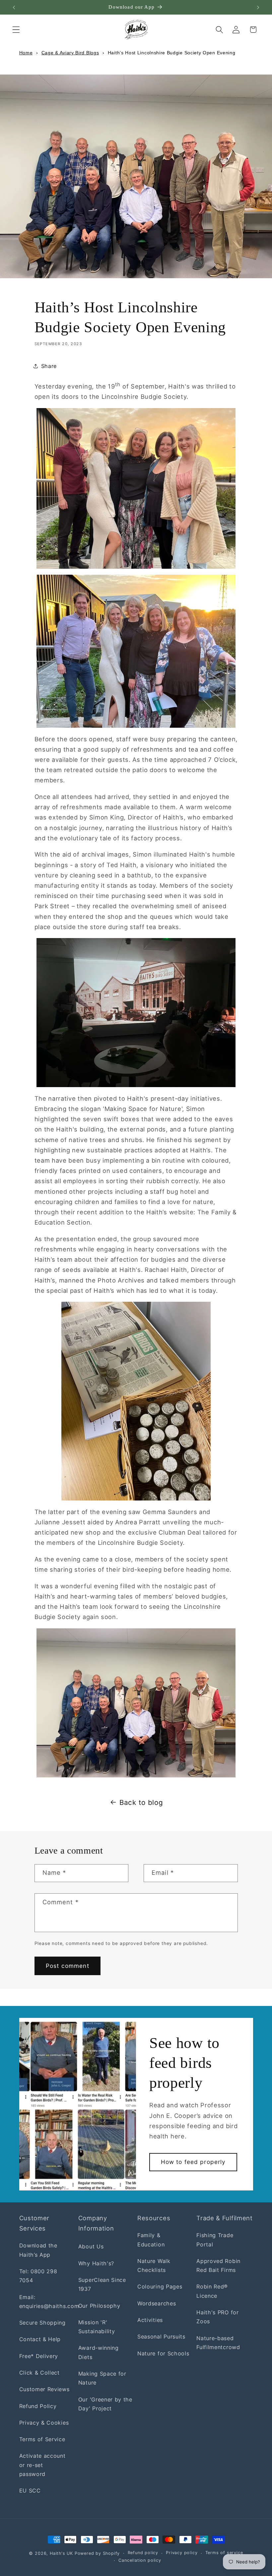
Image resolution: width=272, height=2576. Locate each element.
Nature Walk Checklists (154, 2265)
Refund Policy (38, 2406)
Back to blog (141, 1802)
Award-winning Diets (99, 2352)
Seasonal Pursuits (161, 2337)
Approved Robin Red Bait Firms (218, 2265)
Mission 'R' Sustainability (97, 2327)
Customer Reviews (44, 2389)
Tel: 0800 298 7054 (38, 2276)
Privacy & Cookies (44, 2423)
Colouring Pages (160, 2287)
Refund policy (143, 2553)
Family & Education (151, 2240)
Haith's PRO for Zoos (217, 2317)
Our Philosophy (99, 2306)
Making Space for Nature (102, 2378)
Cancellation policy (140, 2560)
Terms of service (224, 2553)
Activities (150, 2320)
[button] (16, 30)
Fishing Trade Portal (215, 2240)
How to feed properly (193, 2162)
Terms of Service (42, 2439)
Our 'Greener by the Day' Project (105, 2404)
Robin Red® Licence (212, 2291)
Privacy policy (182, 2553)
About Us (91, 2246)
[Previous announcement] (14, 7)
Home (26, 53)
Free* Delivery (39, 2356)
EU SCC (30, 2491)
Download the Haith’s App (38, 2250)
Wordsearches (157, 2303)
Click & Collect (39, 2373)
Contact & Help (40, 2339)
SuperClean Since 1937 (102, 2284)
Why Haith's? (96, 2263)
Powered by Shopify (97, 2553)
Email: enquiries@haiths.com (49, 2302)
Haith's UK (61, 2553)
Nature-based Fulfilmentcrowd (218, 2343)
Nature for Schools (163, 2353)
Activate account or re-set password (42, 2465)
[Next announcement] (258, 7)
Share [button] (49, 366)
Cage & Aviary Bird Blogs (70, 53)
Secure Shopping (42, 2323)
